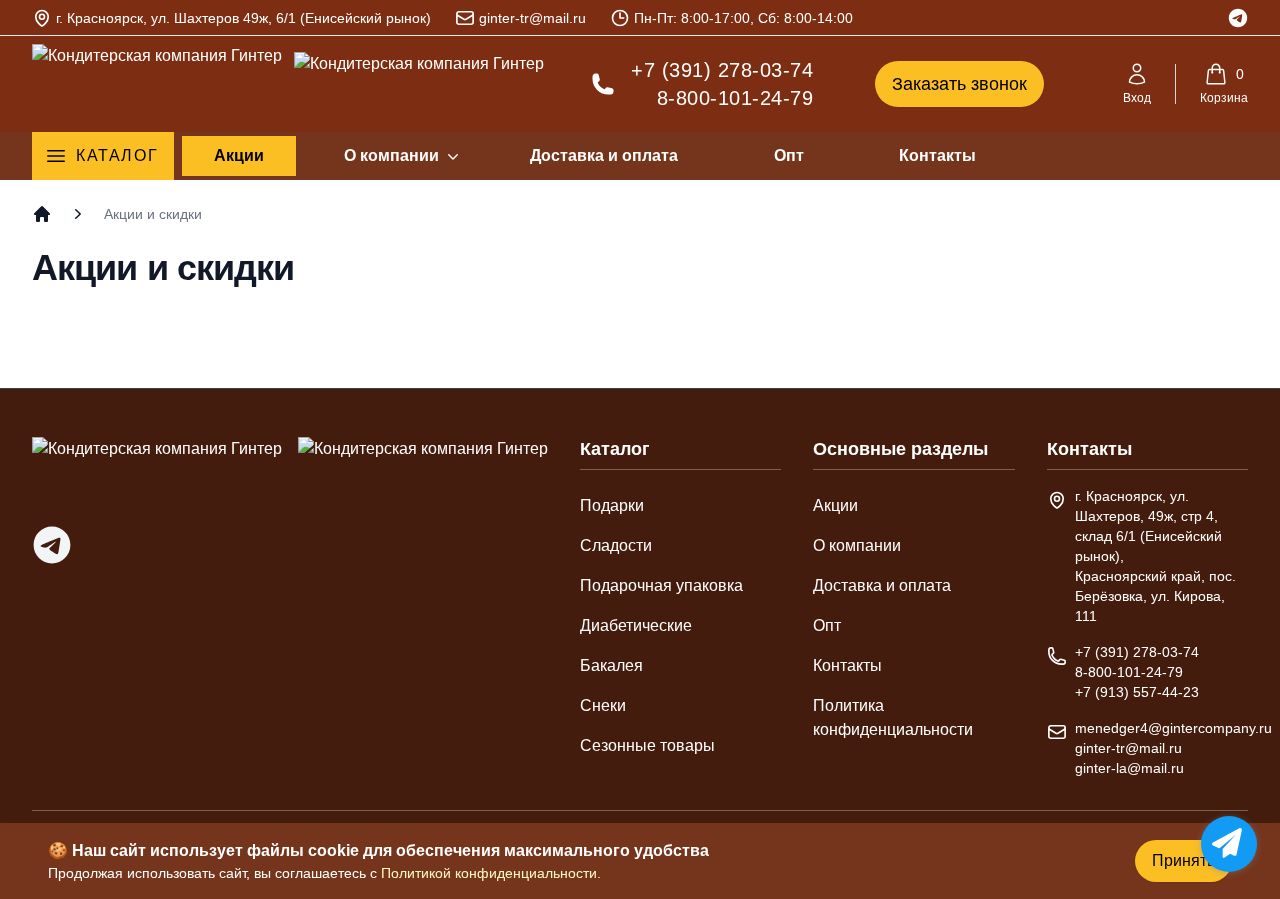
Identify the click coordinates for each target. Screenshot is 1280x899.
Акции (239, 155)
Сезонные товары (647, 745)
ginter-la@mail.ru (1129, 768)
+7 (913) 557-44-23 (1137, 692)
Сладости (616, 545)
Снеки (603, 705)
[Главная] (42, 214)
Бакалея (611, 665)
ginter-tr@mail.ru (532, 18)
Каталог (117, 155)
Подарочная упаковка (661, 585)
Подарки (612, 505)
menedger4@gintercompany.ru (1173, 728)
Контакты (937, 155)
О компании (391, 155)
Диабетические (636, 625)
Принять (1183, 860)
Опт (789, 155)
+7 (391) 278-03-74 (722, 70)
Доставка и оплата (604, 155)
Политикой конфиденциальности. (491, 873)
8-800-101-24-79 (735, 98)
